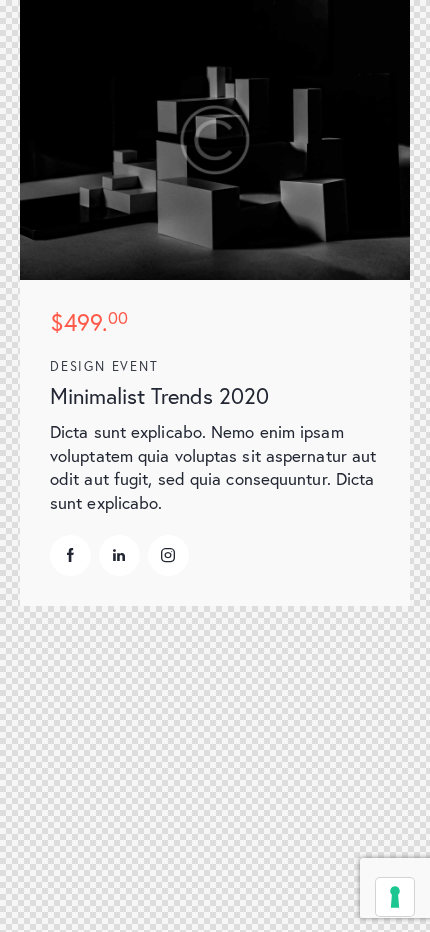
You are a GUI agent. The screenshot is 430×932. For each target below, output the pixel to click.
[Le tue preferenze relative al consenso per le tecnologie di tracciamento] (395, 897)
